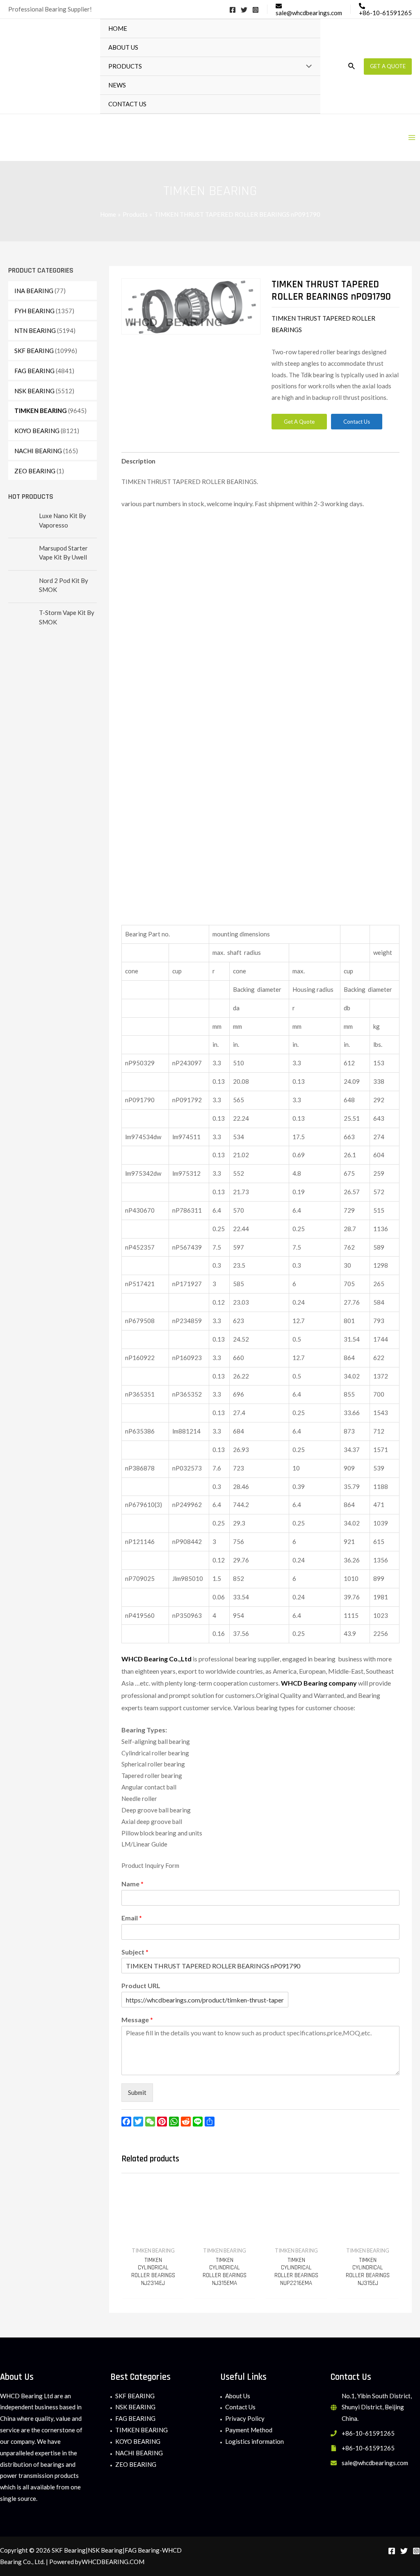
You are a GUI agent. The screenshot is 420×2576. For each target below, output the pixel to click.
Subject (135, 1952)
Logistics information (255, 2441)
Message (137, 2020)
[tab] (138, 461)
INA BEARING (34, 291)
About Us (238, 2396)
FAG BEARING (34, 371)
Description (138, 461)
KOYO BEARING (37, 431)
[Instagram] (256, 10)
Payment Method (249, 2430)
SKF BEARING (34, 351)
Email (132, 1918)
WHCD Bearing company (319, 1683)
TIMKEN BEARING (41, 411)
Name (132, 1884)
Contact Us (240, 2407)
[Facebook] (233, 10)
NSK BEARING (34, 391)
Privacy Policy (245, 2418)
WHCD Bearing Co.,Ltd (156, 1659)
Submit (137, 2092)
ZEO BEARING (35, 471)
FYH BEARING (34, 311)
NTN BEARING (35, 330)
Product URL (141, 1985)
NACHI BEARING (38, 451)
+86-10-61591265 (368, 2433)
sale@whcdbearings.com (375, 2463)
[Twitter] (244, 10)
